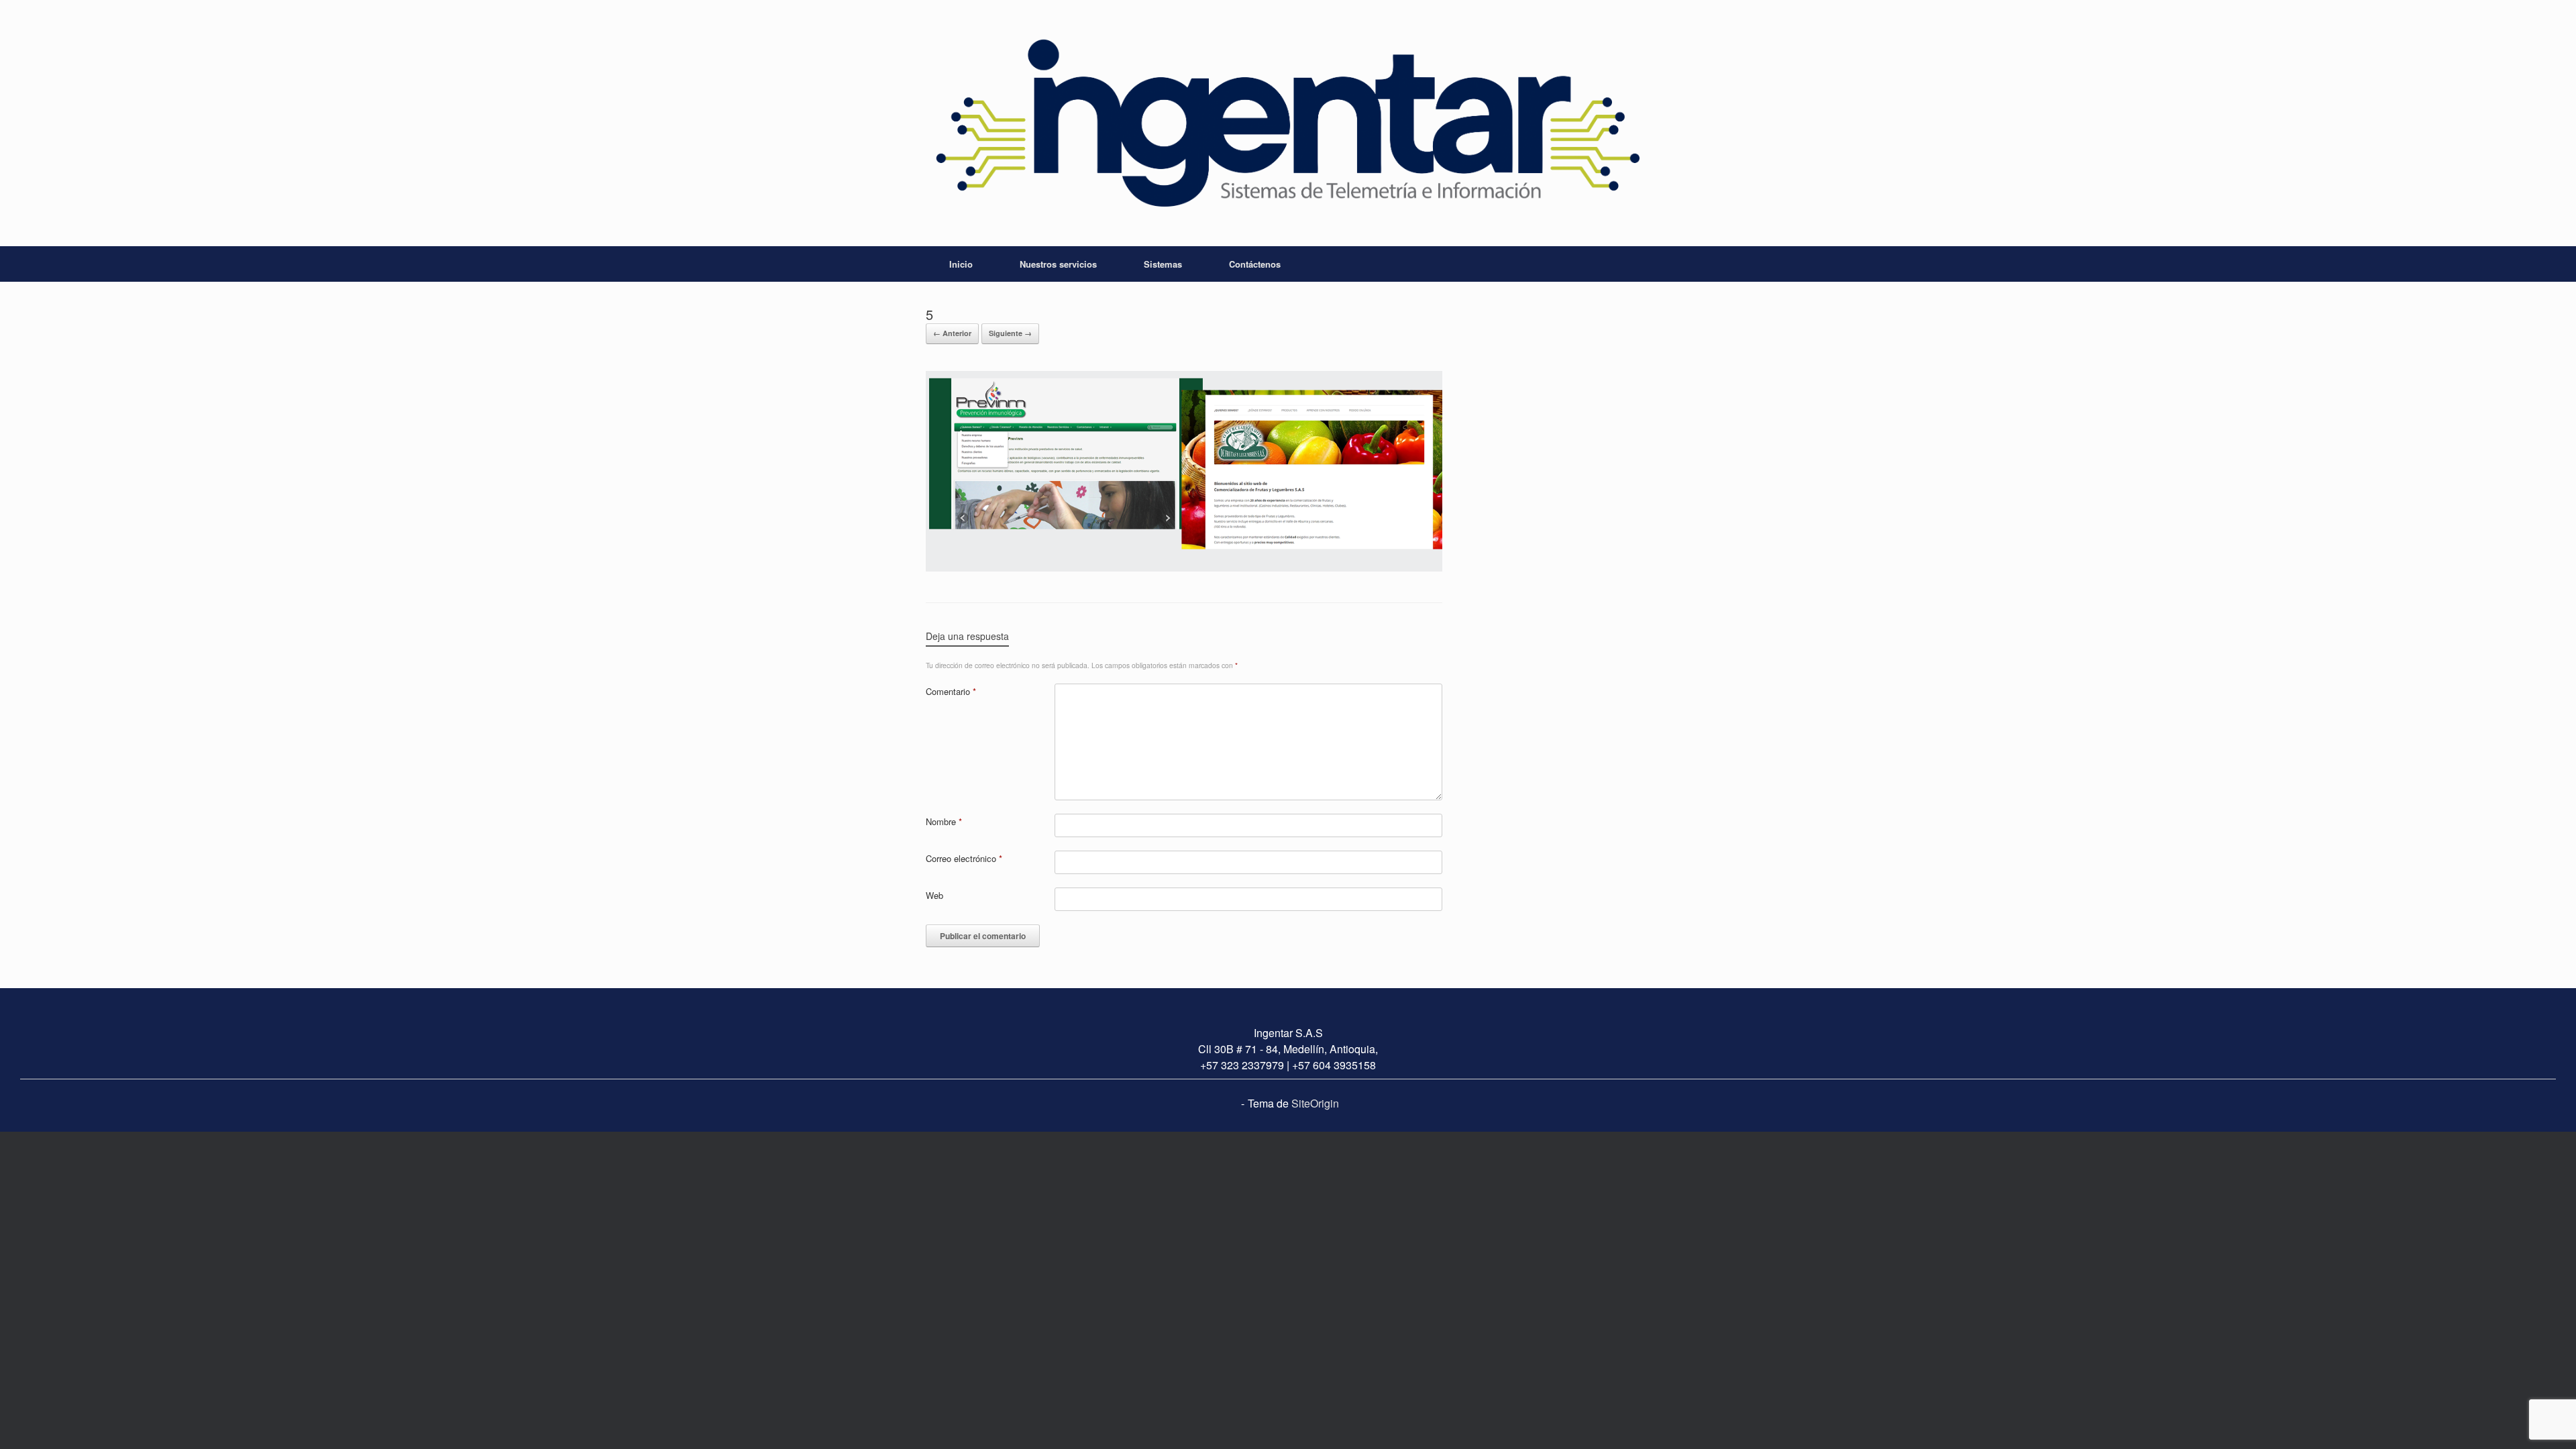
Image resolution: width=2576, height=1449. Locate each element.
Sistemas (1163, 264)
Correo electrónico (964, 858)
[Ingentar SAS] (1288, 123)
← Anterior (952, 333)
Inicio (961, 264)
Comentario (951, 691)
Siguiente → (1010, 333)
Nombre (944, 821)
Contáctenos (1255, 264)
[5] (1184, 568)
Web (934, 895)
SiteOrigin (1315, 1103)
